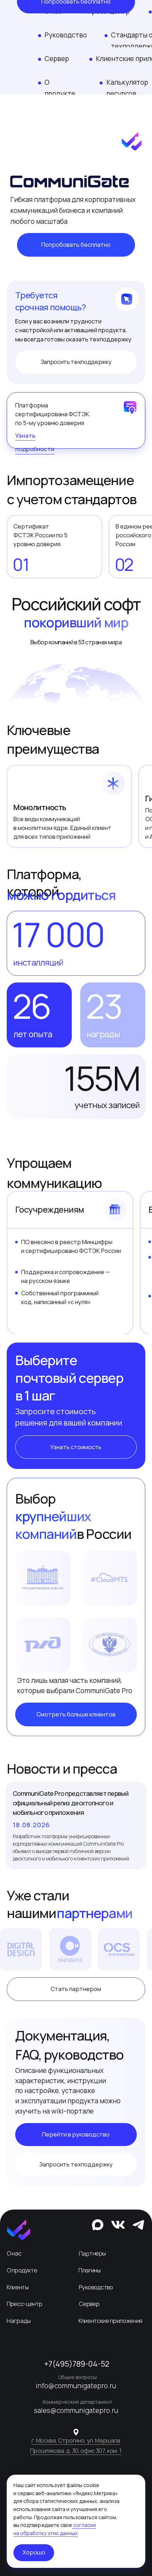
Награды (19, 2321)
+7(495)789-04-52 (77, 2364)
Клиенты (17, 2287)
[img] (19, 2230)
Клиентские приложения (110, 2321)
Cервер (89, 2304)
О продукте (22, 2270)
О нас (14, 2253)
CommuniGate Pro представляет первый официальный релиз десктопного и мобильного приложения (71, 1803)
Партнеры (92, 2253)
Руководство (66, 35)
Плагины (90, 2270)
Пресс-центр (24, 2304)
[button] (76, 245)
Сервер (57, 59)
